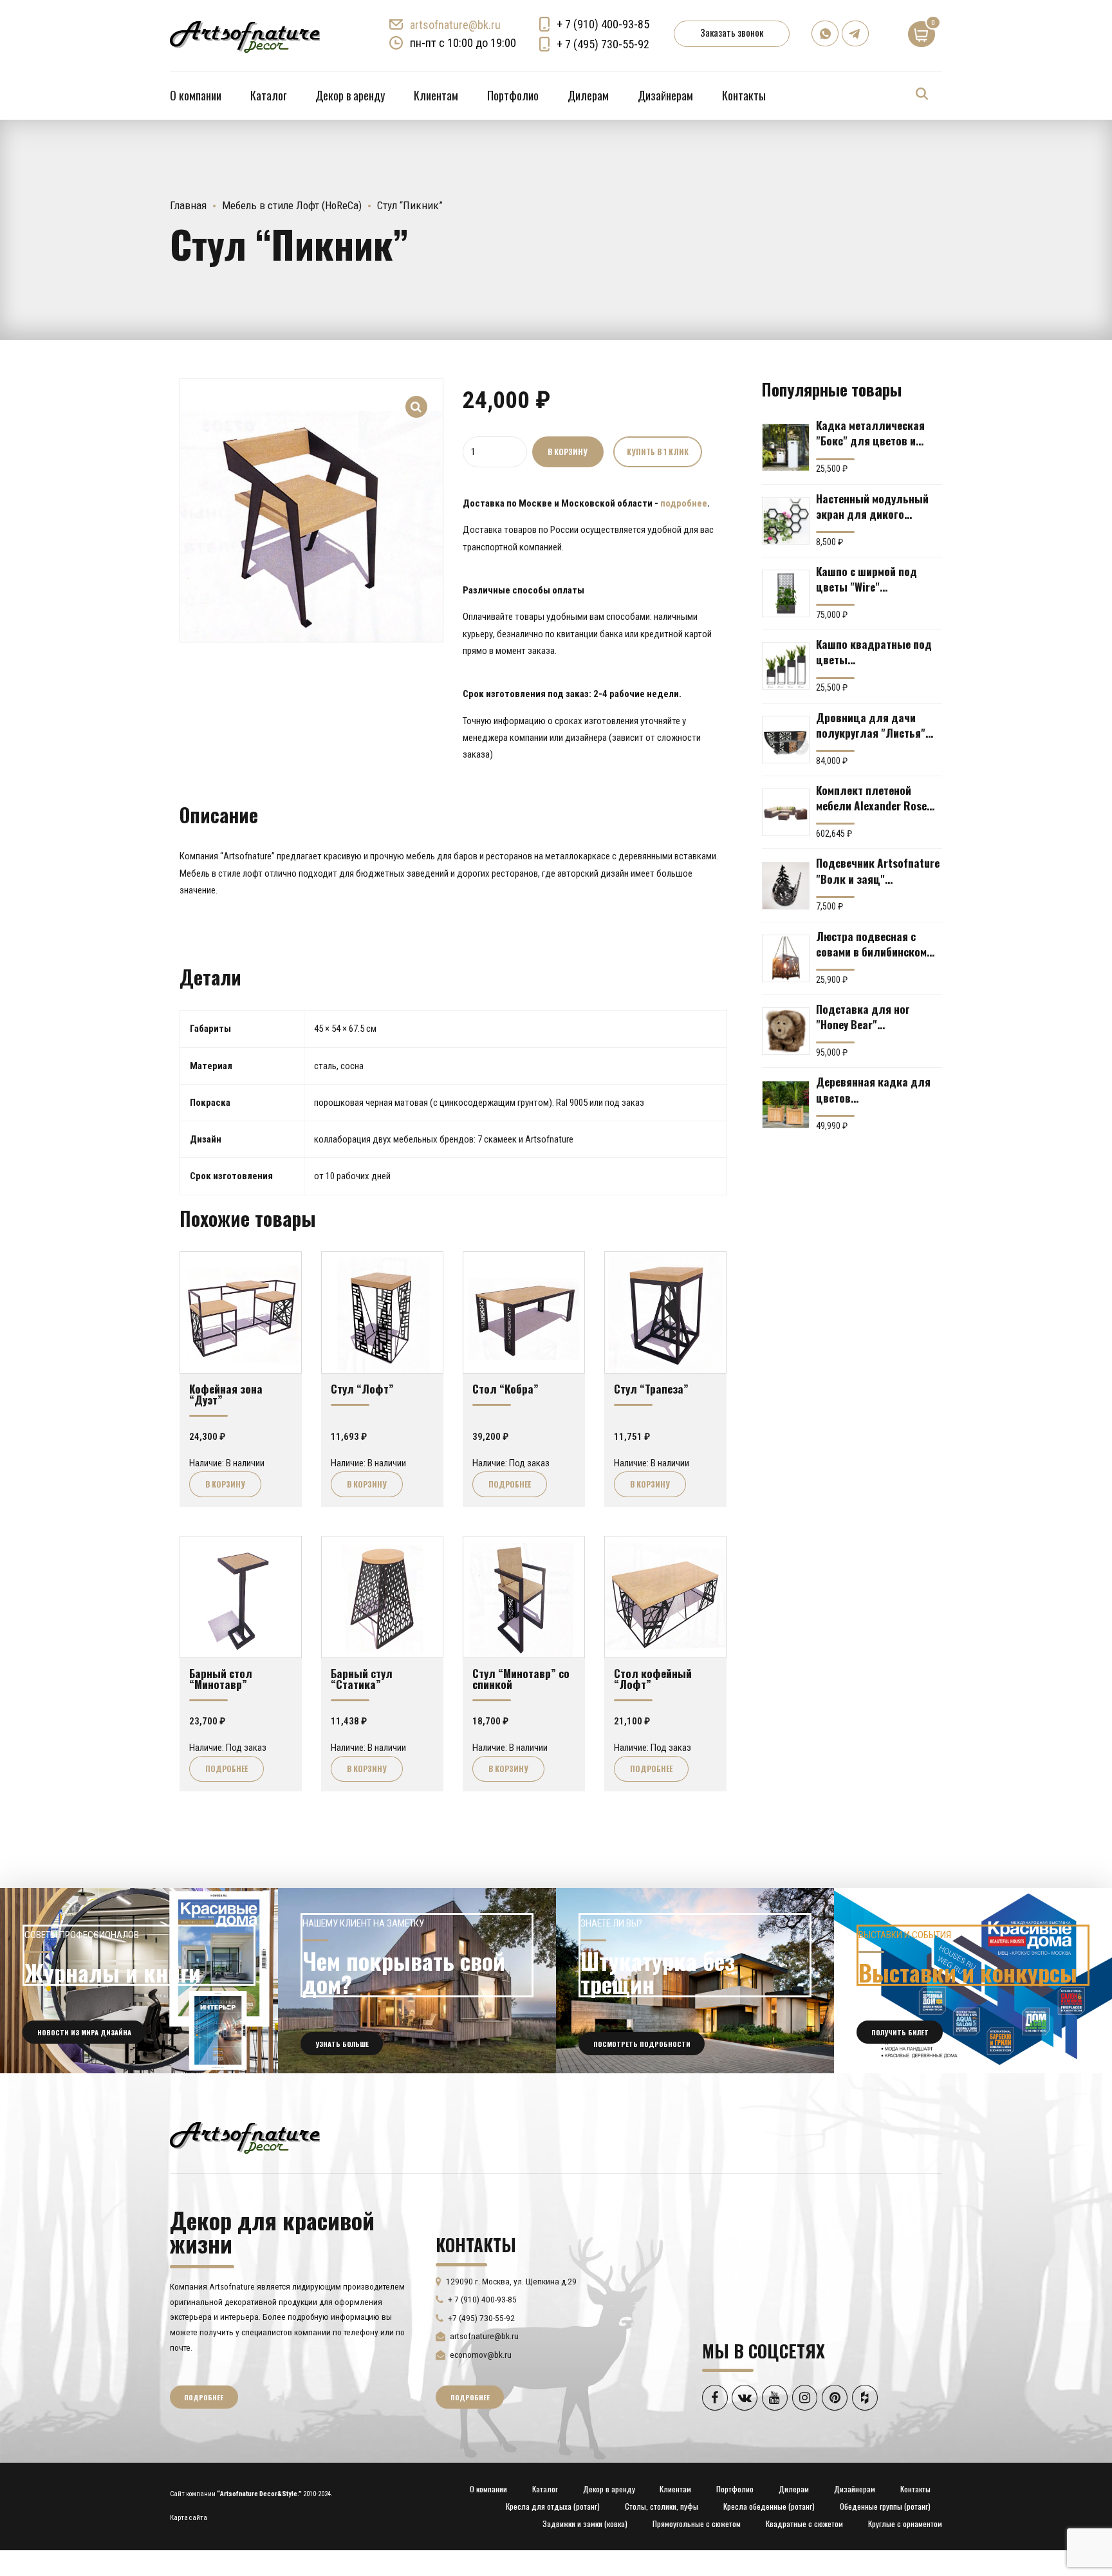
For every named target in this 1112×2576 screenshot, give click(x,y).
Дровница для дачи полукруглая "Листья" (871, 725)
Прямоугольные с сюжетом (697, 2524)
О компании (196, 95)
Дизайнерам (665, 95)
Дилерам (588, 95)
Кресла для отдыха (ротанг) (553, 2506)
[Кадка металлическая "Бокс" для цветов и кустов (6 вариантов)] (786, 447)
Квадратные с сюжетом (804, 2524)
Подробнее (510, 1484)
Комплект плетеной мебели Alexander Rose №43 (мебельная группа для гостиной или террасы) (875, 798)
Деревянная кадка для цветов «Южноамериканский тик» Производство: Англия (873, 1089)
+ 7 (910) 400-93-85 (603, 24)
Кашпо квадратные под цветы (874, 651)
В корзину (568, 452)
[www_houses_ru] (139, 1981)
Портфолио (513, 95)
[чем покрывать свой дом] (417, 1981)
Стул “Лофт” (362, 1388)
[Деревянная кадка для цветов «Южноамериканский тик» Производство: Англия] (786, 1105)
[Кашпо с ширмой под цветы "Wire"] (786, 593)
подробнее (684, 503)
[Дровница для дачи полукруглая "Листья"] (786, 740)
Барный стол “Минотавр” (221, 1678)
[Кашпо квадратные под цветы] (786, 666)
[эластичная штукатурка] (695, 1981)
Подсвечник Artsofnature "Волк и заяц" (878, 870)
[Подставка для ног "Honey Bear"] (786, 1031)
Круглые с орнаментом (905, 2524)
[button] (417, 398)
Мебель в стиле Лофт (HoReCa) (292, 205)
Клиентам (436, 95)
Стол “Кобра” (505, 1388)
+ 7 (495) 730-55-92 (603, 44)
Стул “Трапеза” (651, 1388)
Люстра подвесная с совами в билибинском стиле (871, 944)
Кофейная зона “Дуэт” (226, 1394)
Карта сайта (189, 2518)
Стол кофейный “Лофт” (653, 1678)
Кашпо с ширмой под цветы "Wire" (866, 579)
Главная (188, 205)
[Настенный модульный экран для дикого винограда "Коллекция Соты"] (786, 521)
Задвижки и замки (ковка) (585, 2524)
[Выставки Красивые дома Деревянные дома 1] (973, 1981)
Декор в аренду (350, 95)
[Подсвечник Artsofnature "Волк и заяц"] (786, 886)
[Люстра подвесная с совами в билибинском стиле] (786, 958)
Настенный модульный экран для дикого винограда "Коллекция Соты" (873, 506)
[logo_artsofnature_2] (245, 2136)
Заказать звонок (732, 32)
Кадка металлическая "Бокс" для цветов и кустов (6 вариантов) (870, 433)
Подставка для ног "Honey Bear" (863, 1016)
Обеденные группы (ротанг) (885, 2506)
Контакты (744, 95)
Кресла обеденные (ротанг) (769, 2506)
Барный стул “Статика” (362, 1678)
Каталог (268, 95)
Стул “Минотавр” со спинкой (521, 1678)
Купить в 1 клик (658, 452)
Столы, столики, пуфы (662, 2506)
